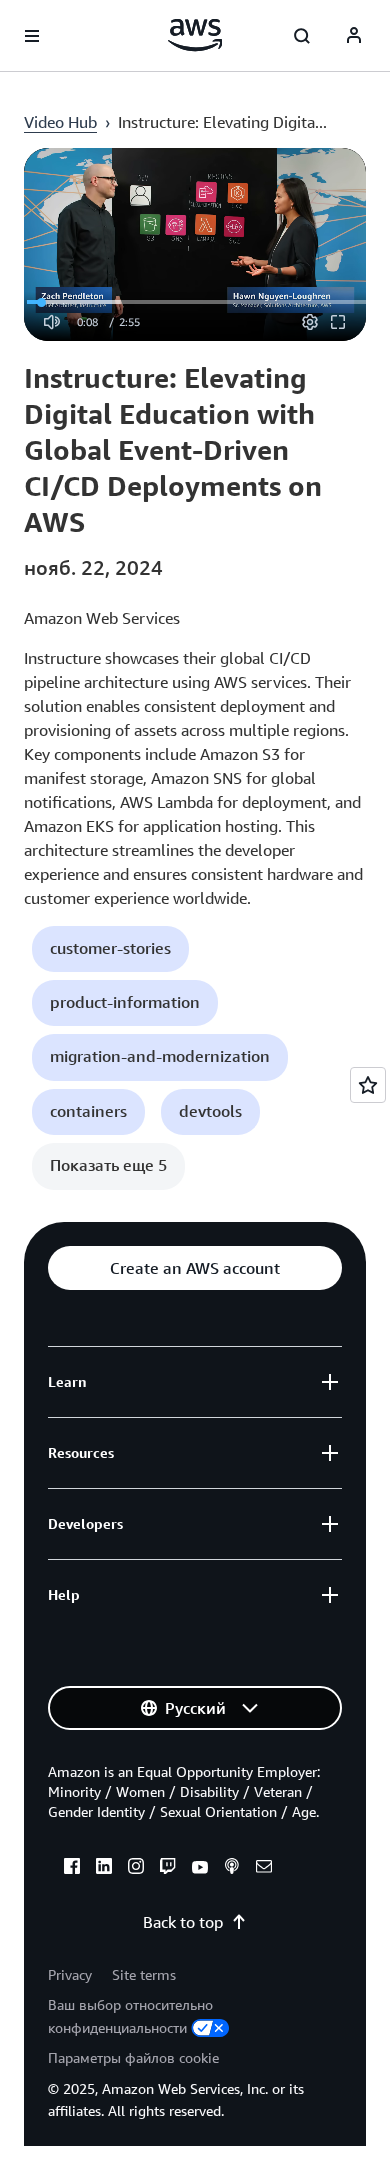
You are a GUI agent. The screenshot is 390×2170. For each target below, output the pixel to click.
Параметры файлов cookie (133, 2057)
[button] (110, 949)
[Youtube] (200, 1869)
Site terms (144, 1974)
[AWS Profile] (354, 36)
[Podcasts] (232, 1869)
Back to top (183, 1922)
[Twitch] (168, 1869)
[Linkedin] (104, 1869)
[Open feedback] (368, 1085)
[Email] (264, 1869)
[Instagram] (136, 1869)
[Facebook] (72, 1869)
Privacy (70, 1974)
